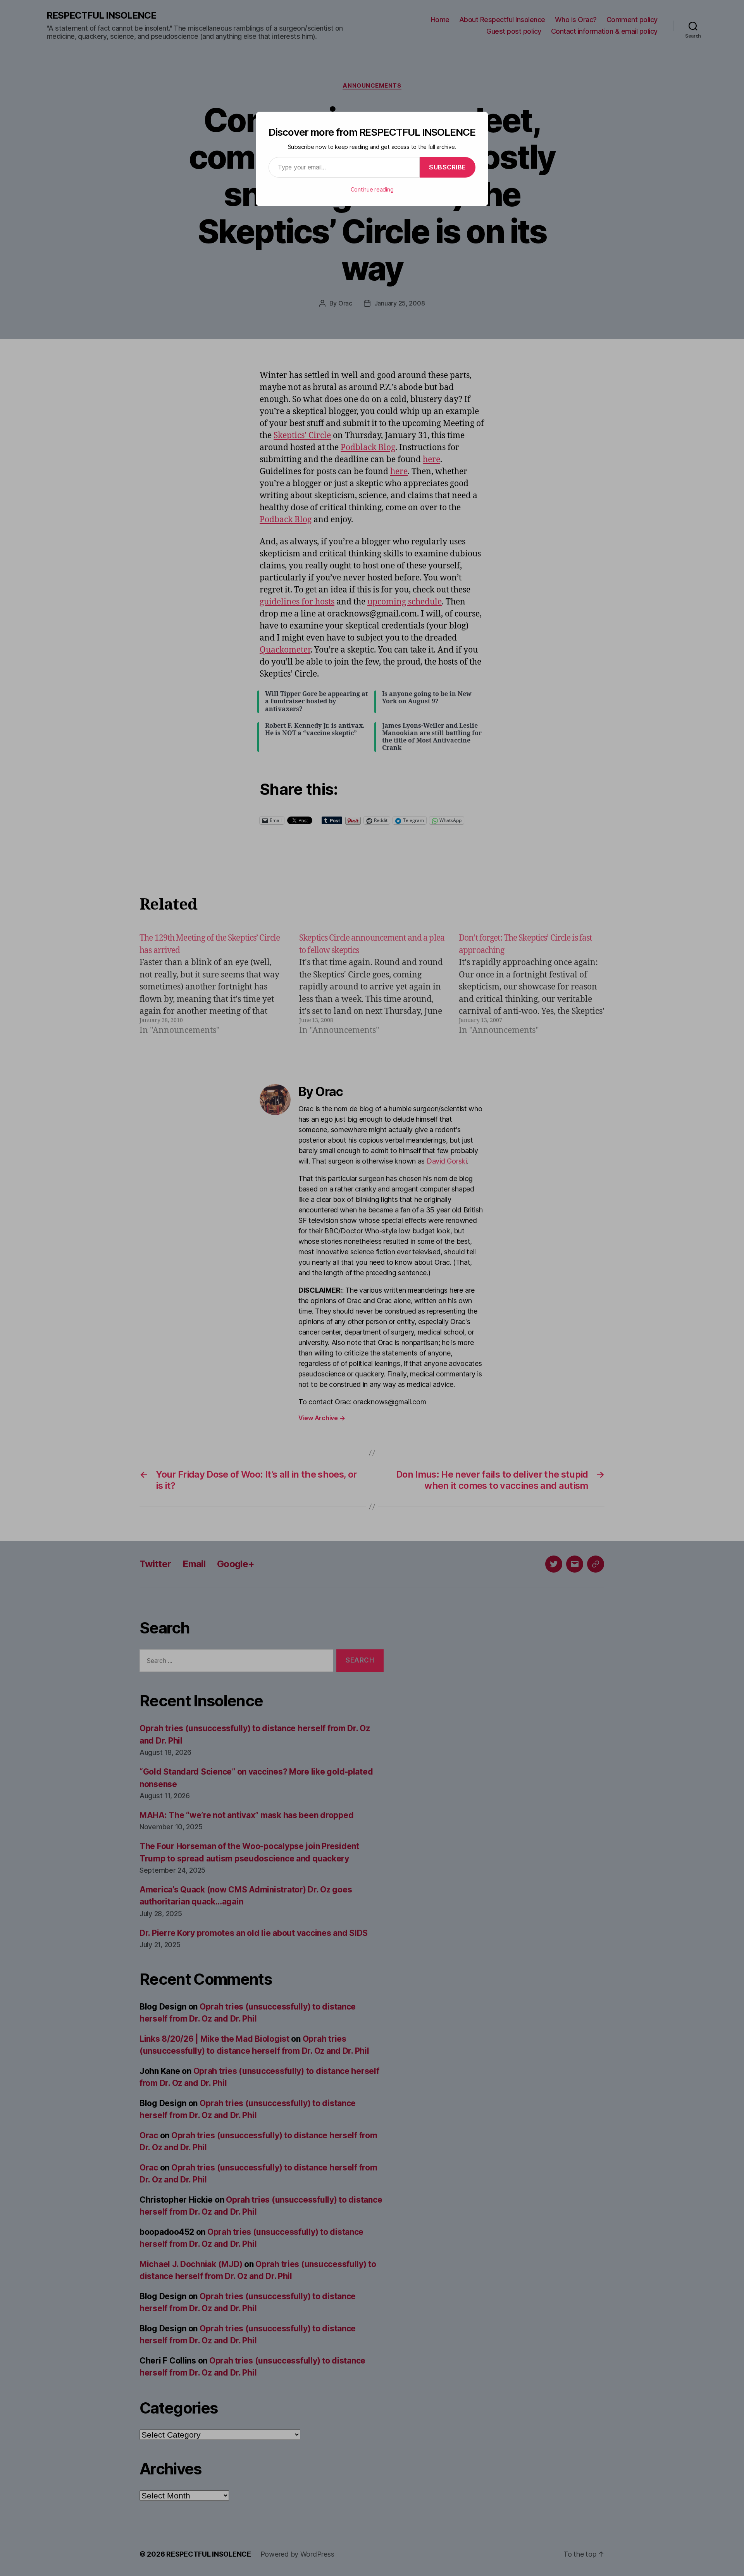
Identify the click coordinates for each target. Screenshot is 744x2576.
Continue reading (372, 189)
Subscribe (448, 167)
